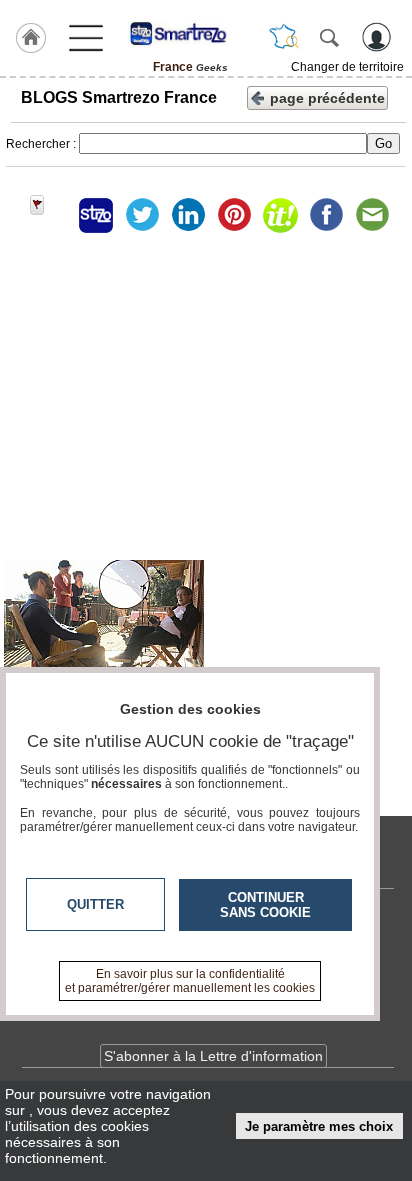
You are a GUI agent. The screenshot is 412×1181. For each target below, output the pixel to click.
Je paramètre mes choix (319, 1126)
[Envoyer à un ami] (372, 215)
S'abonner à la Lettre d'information (213, 1056)
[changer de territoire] (284, 37)
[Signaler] (50, 215)
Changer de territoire (347, 67)
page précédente (327, 98)
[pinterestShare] (234, 215)
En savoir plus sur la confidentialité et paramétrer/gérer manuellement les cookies (190, 981)
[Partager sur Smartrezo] (96, 215)
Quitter (95, 904)
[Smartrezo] (190, 33)
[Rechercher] (329, 37)
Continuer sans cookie (265, 905)
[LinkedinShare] (188, 215)
